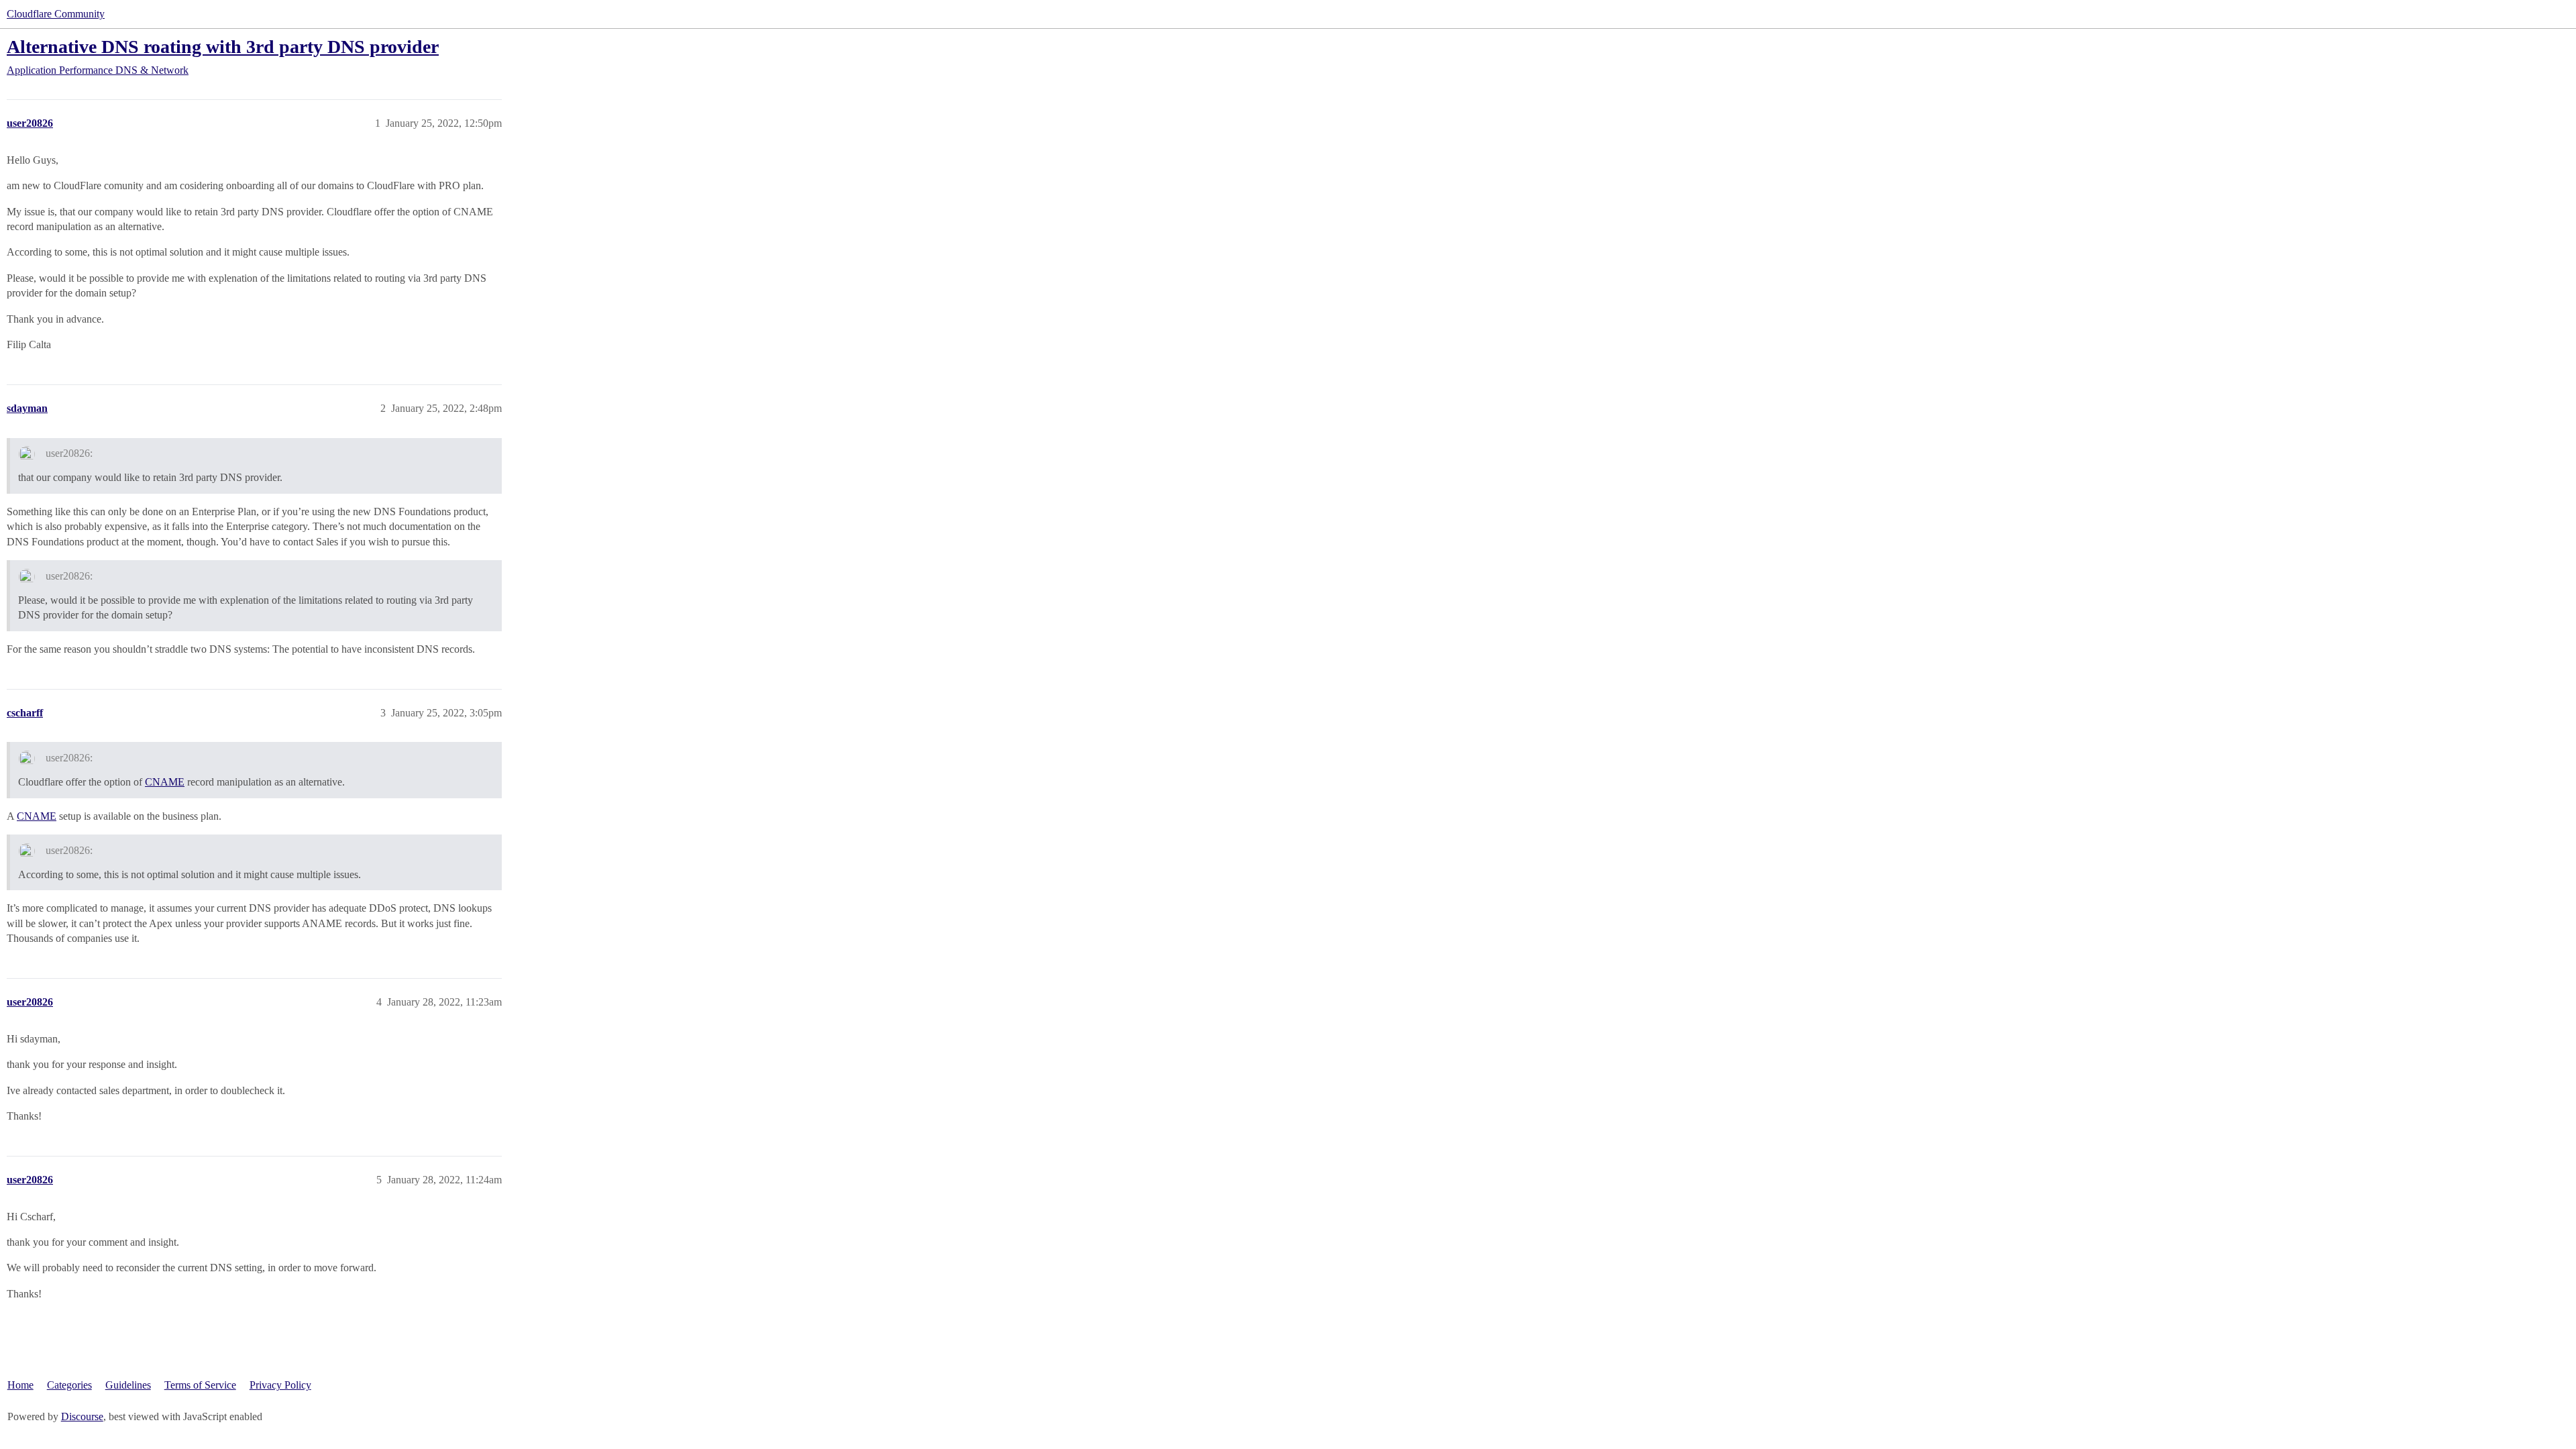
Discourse (82, 1416)
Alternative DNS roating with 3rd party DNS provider (223, 47)
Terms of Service (200, 1385)
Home (20, 1385)
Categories (69, 1385)
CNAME (165, 782)
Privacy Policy (280, 1385)
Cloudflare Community (56, 14)
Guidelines (128, 1385)
